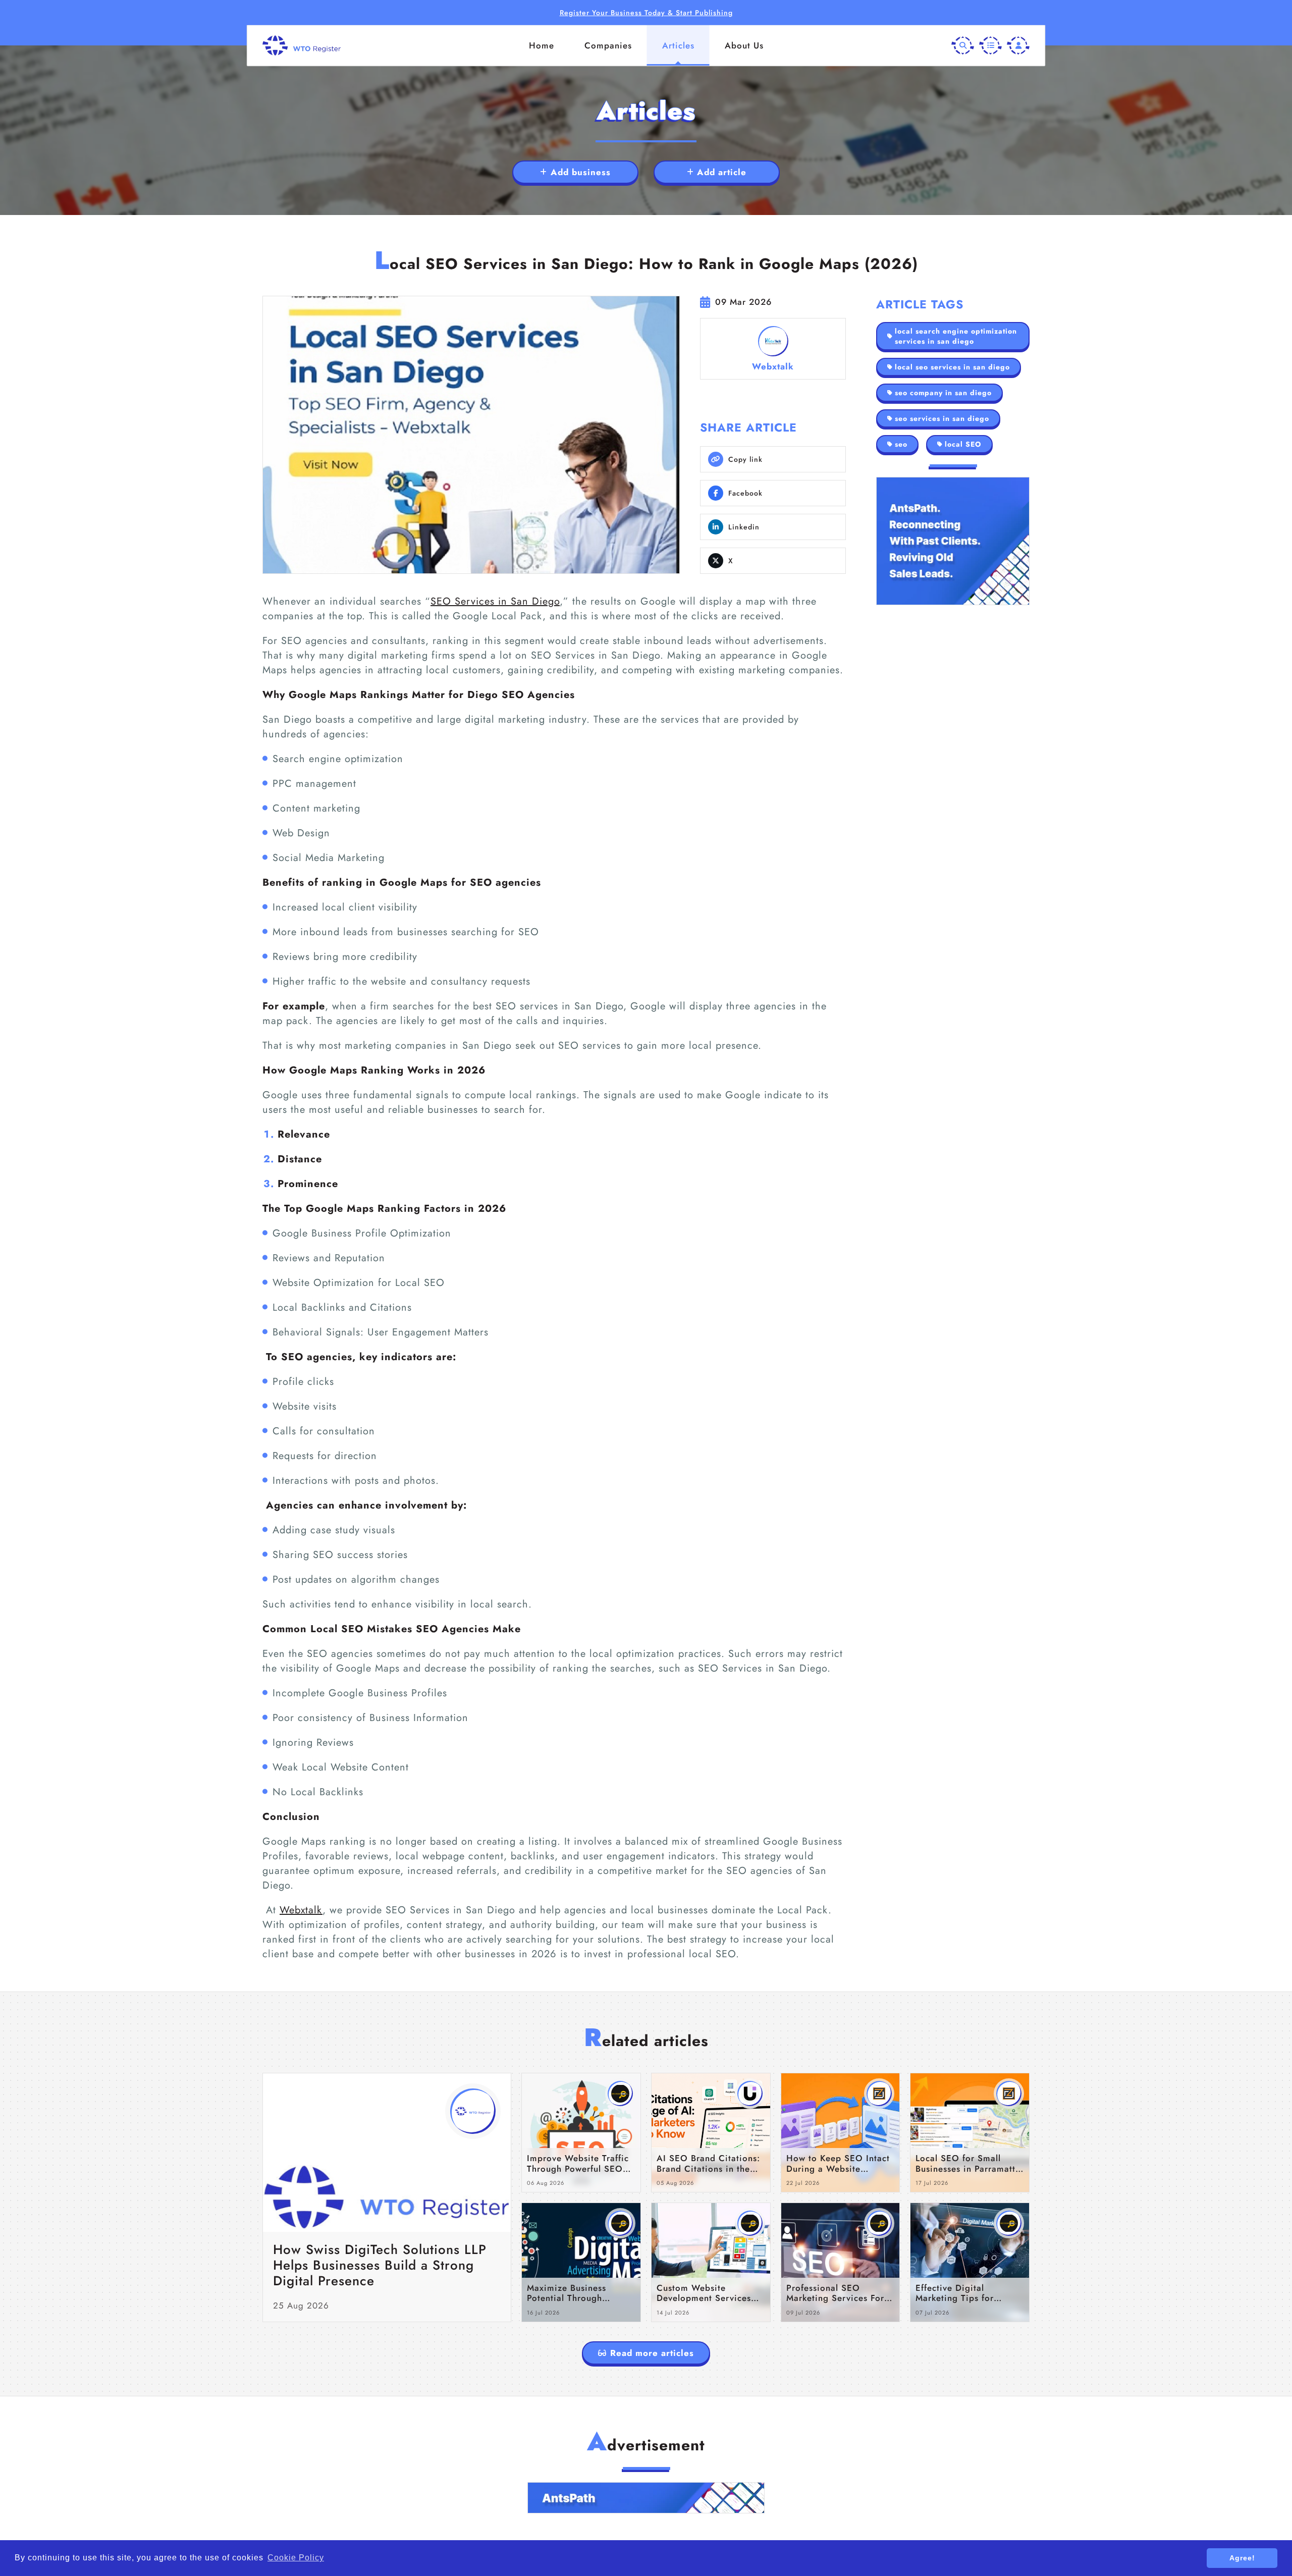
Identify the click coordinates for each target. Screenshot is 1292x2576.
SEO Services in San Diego (495, 601)
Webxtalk (301, 1910)
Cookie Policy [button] (296, 2558)
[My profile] (1018, 46)
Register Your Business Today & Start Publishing (646, 13)
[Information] (990, 46)
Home (542, 45)
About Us (744, 45)
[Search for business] (963, 46)
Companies (608, 45)
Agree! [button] (1242, 2558)
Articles (678, 45)
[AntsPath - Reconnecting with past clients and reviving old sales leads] (953, 541)
